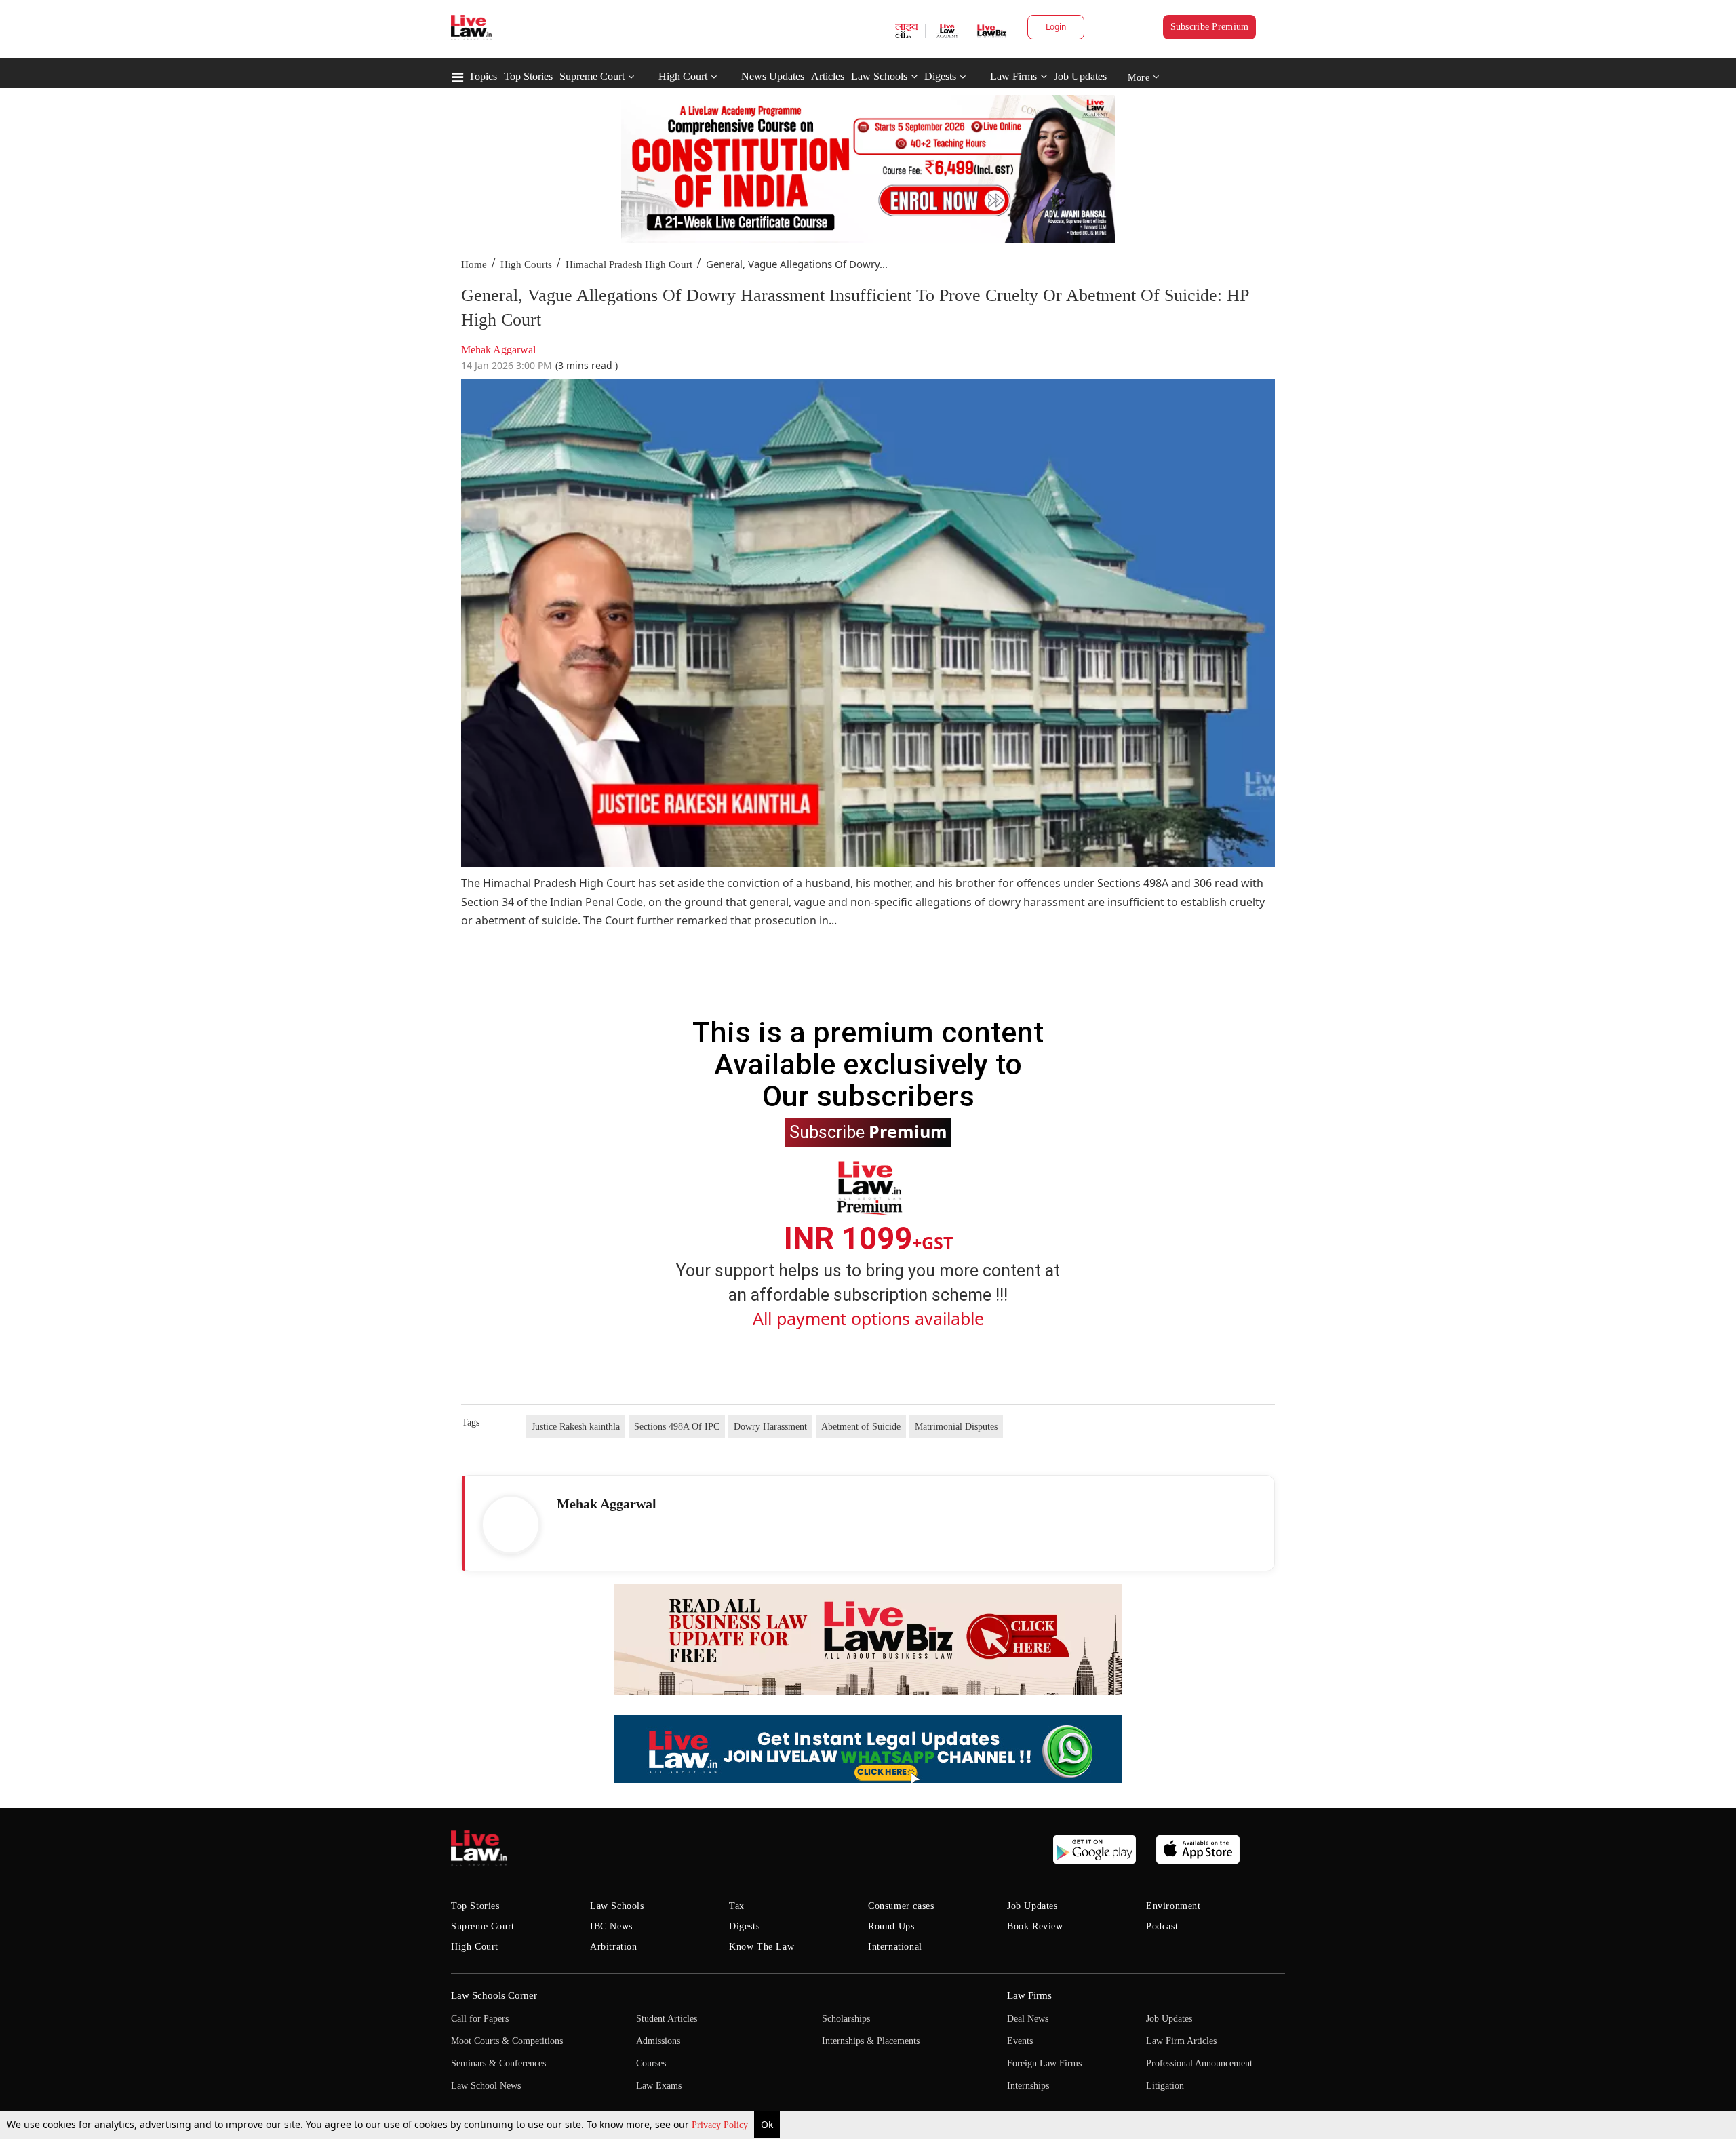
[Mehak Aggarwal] (511, 1525)
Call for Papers (480, 2019)
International (895, 1947)
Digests (940, 76)
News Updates (773, 76)
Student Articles (667, 2019)
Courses (651, 2063)
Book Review (1035, 1926)
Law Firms (1013, 76)
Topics (483, 76)
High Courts (526, 264)
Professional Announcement (1199, 2063)
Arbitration (614, 1947)
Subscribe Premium (1210, 27)
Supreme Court (592, 76)
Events (1020, 2041)
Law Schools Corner (494, 1995)
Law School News (486, 2086)
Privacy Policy (721, 2125)
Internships (1028, 2086)
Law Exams (659, 2086)
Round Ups (891, 1926)
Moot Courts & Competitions (507, 2041)
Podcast (1162, 1926)
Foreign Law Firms (1044, 2063)
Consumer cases (901, 1906)
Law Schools (879, 76)
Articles (828, 76)
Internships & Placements (871, 2041)
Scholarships (846, 2019)
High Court (683, 76)
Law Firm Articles (1181, 2041)
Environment (1173, 1906)
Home (474, 264)
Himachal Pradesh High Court (629, 264)
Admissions (658, 2041)
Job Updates (1080, 76)
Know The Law (762, 1947)
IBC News (611, 1926)
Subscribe (868, 1131)
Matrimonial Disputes (956, 1427)
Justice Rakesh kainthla (576, 1427)
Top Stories (528, 76)
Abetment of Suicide (861, 1427)
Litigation (1165, 2086)
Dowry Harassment (770, 1427)
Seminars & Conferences (498, 2063)
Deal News (1028, 2019)
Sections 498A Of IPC (677, 1427)
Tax (737, 1906)
